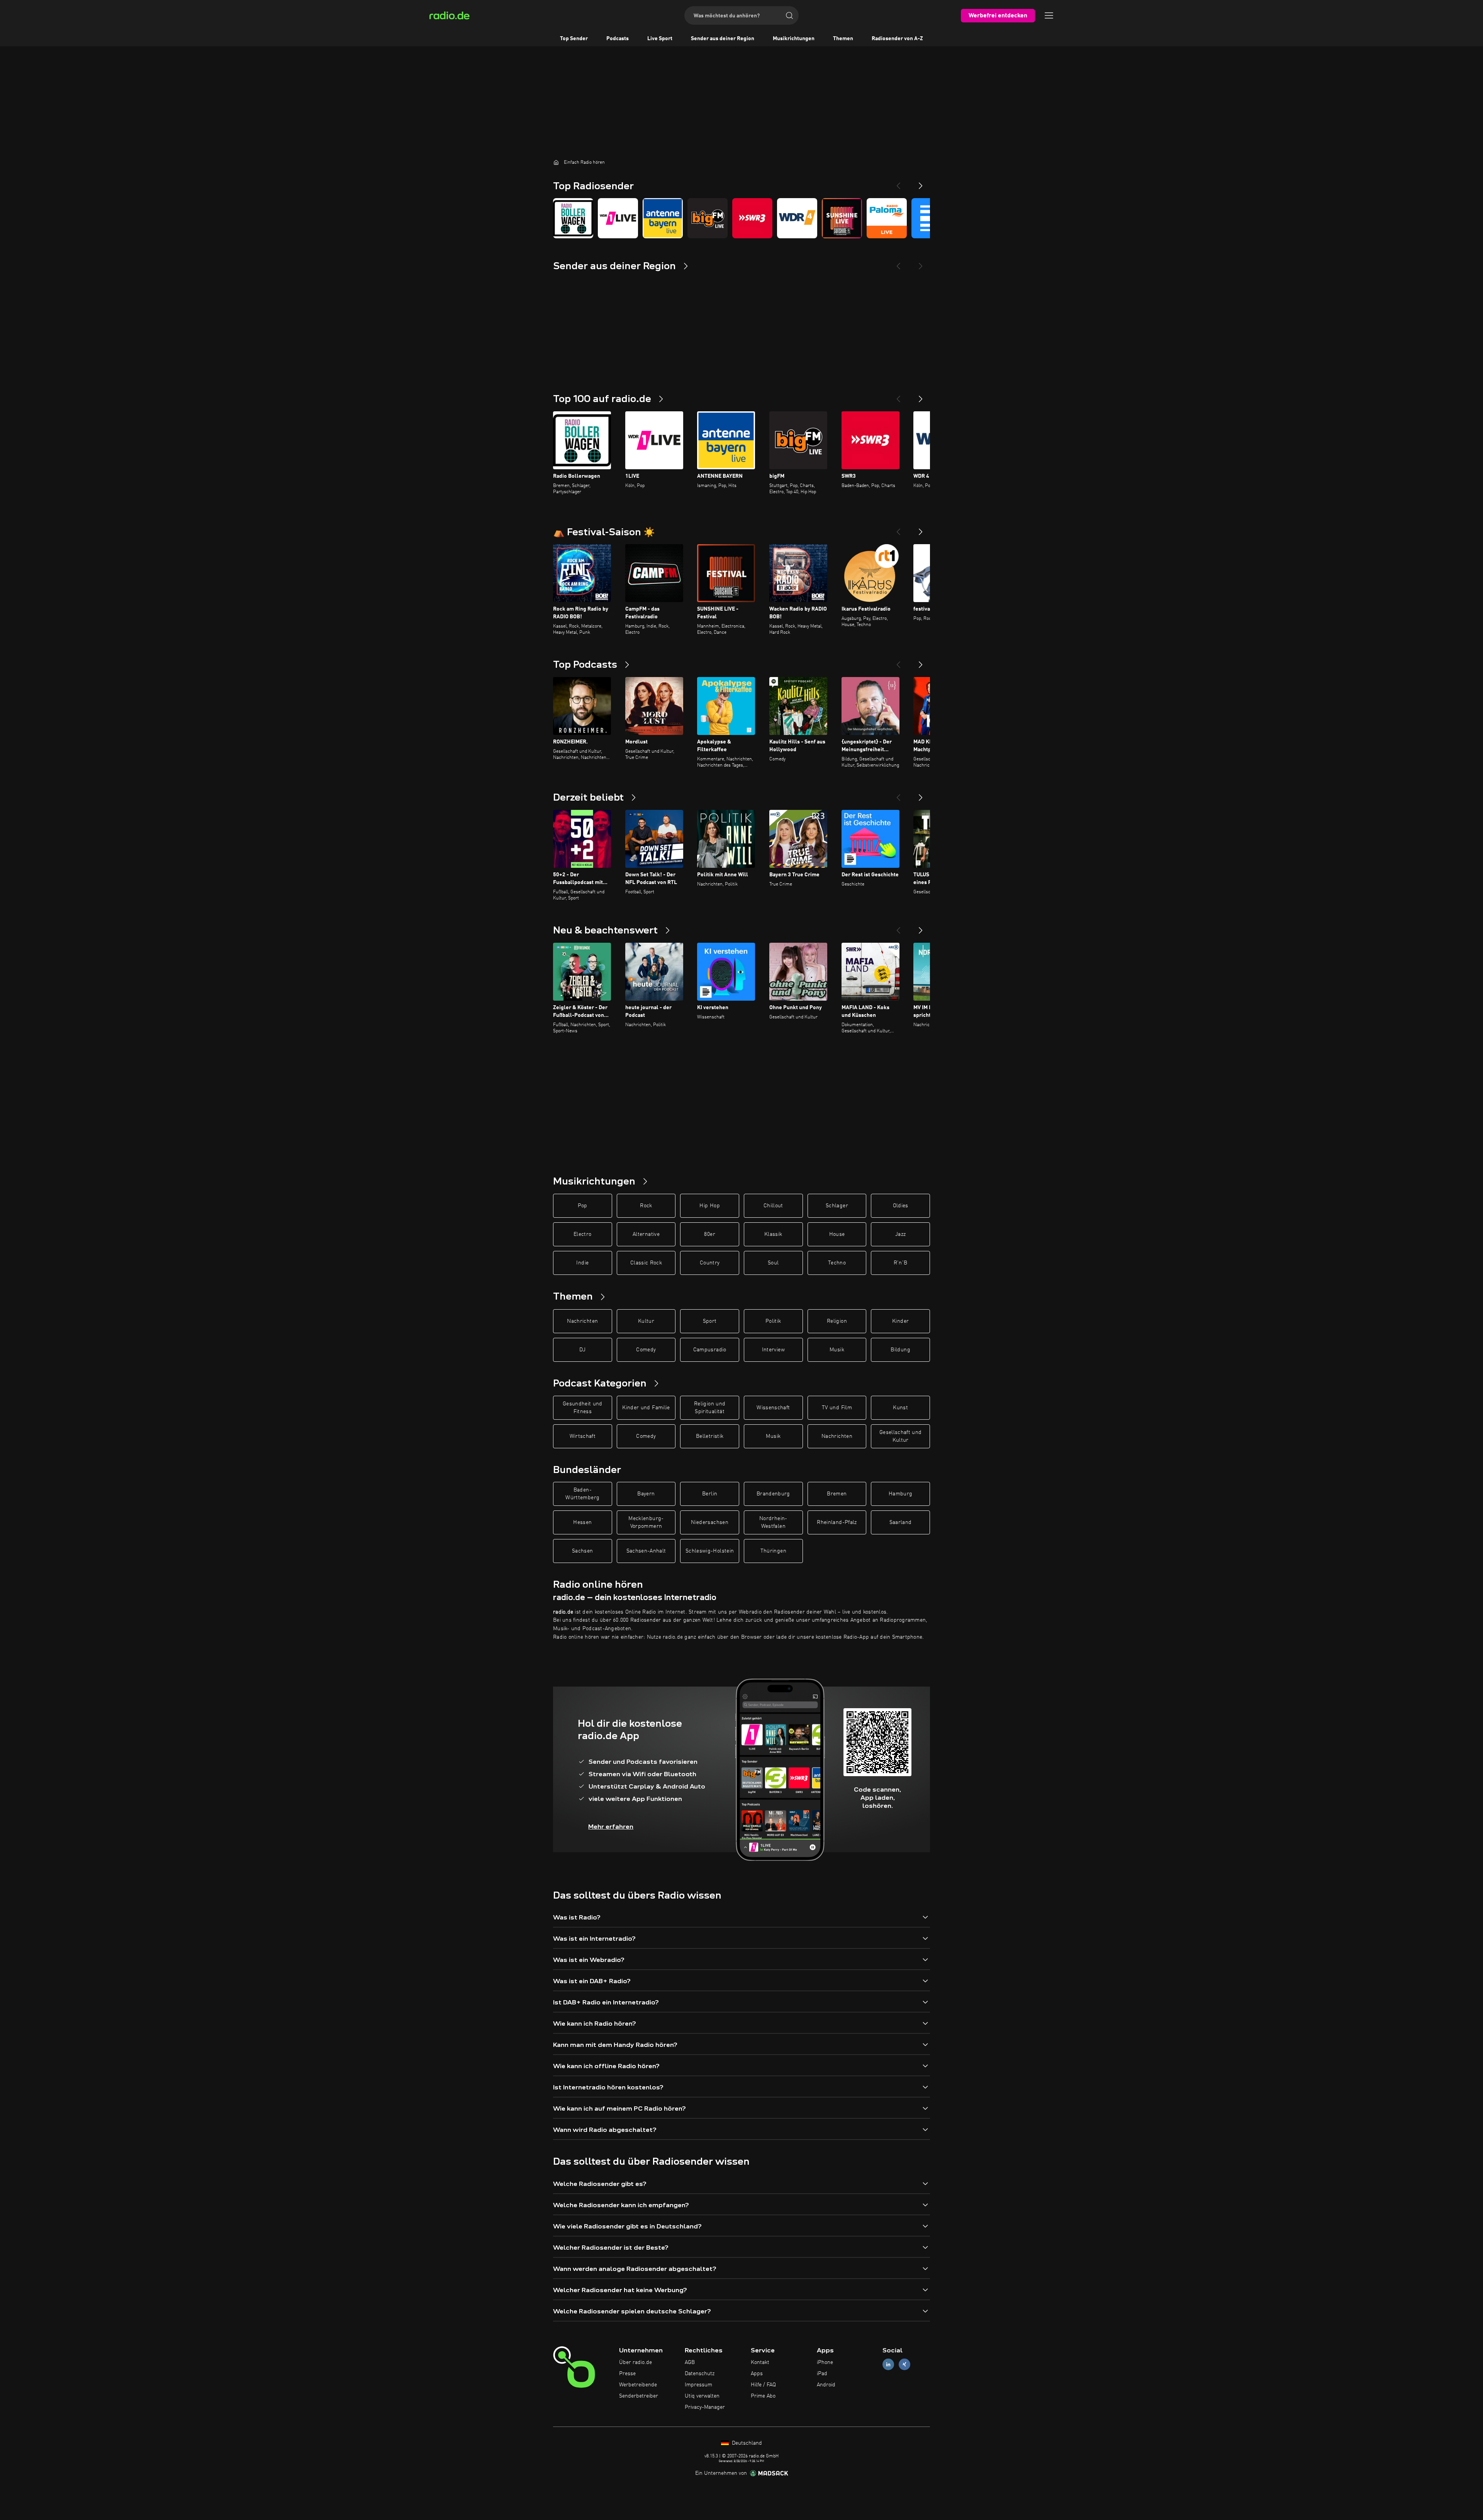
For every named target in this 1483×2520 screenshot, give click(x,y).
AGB (690, 2362)
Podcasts (618, 39)
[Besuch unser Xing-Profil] (904, 2365)
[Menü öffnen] (1049, 15)
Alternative (646, 1234)
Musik (837, 1350)
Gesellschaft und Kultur (901, 1436)
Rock (646, 1206)
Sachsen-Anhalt (646, 1551)
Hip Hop (709, 1206)
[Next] (921, 183)
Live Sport (660, 39)
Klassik (773, 1234)
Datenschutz (700, 2374)
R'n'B (901, 1263)
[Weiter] (921, 396)
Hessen (582, 1522)
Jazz (900, 1234)
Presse (627, 2374)
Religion (837, 1321)
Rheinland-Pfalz (837, 1522)
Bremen (837, 1494)
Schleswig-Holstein (710, 1551)
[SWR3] (752, 218)
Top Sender (574, 39)
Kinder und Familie (646, 1408)
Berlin (710, 1494)
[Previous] (898, 183)
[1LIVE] (618, 218)
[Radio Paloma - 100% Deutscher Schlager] (887, 218)
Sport (710, 1321)
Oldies (901, 1206)
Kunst (900, 1408)
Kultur (646, 1321)
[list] (741, 218)
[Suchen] (789, 15)
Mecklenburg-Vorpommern (646, 1522)
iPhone (825, 2362)
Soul (773, 1263)
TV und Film (837, 1408)
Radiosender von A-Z (897, 39)
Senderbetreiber (639, 2396)
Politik (773, 1321)
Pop (583, 1206)
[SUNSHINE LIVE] (842, 218)
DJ (582, 1350)
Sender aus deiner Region (723, 39)
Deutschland (746, 2443)
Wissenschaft (773, 1408)
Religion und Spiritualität (710, 1408)
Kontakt (760, 2362)
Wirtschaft (583, 1436)
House (837, 1234)
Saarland (901, 1522)
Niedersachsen (710, 1522)
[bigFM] (708, 218)
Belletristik (710, 1436)
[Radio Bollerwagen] (573, 218)
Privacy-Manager (705, 2407)
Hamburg (900, 1494)
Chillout (773, 1206)
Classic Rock (646, 1263)
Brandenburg (773, 1494)
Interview (773, 1350)
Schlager (837, 1206)
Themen (843, 39)
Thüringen (773, 1551)
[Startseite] (556, 162)
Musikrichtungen (794, 39)
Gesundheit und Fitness (583, 1408)
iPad (822, 2374)
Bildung (900, 1350)
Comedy (646, 1350)
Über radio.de (635, 2362)
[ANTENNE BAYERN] (663, 218)
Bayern (646, 1494)
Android (826, 2385)
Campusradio (710, 1350)
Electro (582, 1234)
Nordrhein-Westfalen (773, 1522)
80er (709, 1234)
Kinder (900, 1321)
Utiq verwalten (702, 2396)
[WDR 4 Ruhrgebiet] (797, 218)
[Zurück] (898, 396)
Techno (837, 1263)
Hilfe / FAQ (763, 2385)
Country (710, 1263)
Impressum (698, 2385)
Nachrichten (582, 1321)
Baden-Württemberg (582, 1494)
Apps (757, 2374)
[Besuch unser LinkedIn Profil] (888, 2365)
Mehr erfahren (611, 1827)
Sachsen (582, 1551)
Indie (582, 1263)
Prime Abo (763, 2396)
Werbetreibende (638, 2385)
